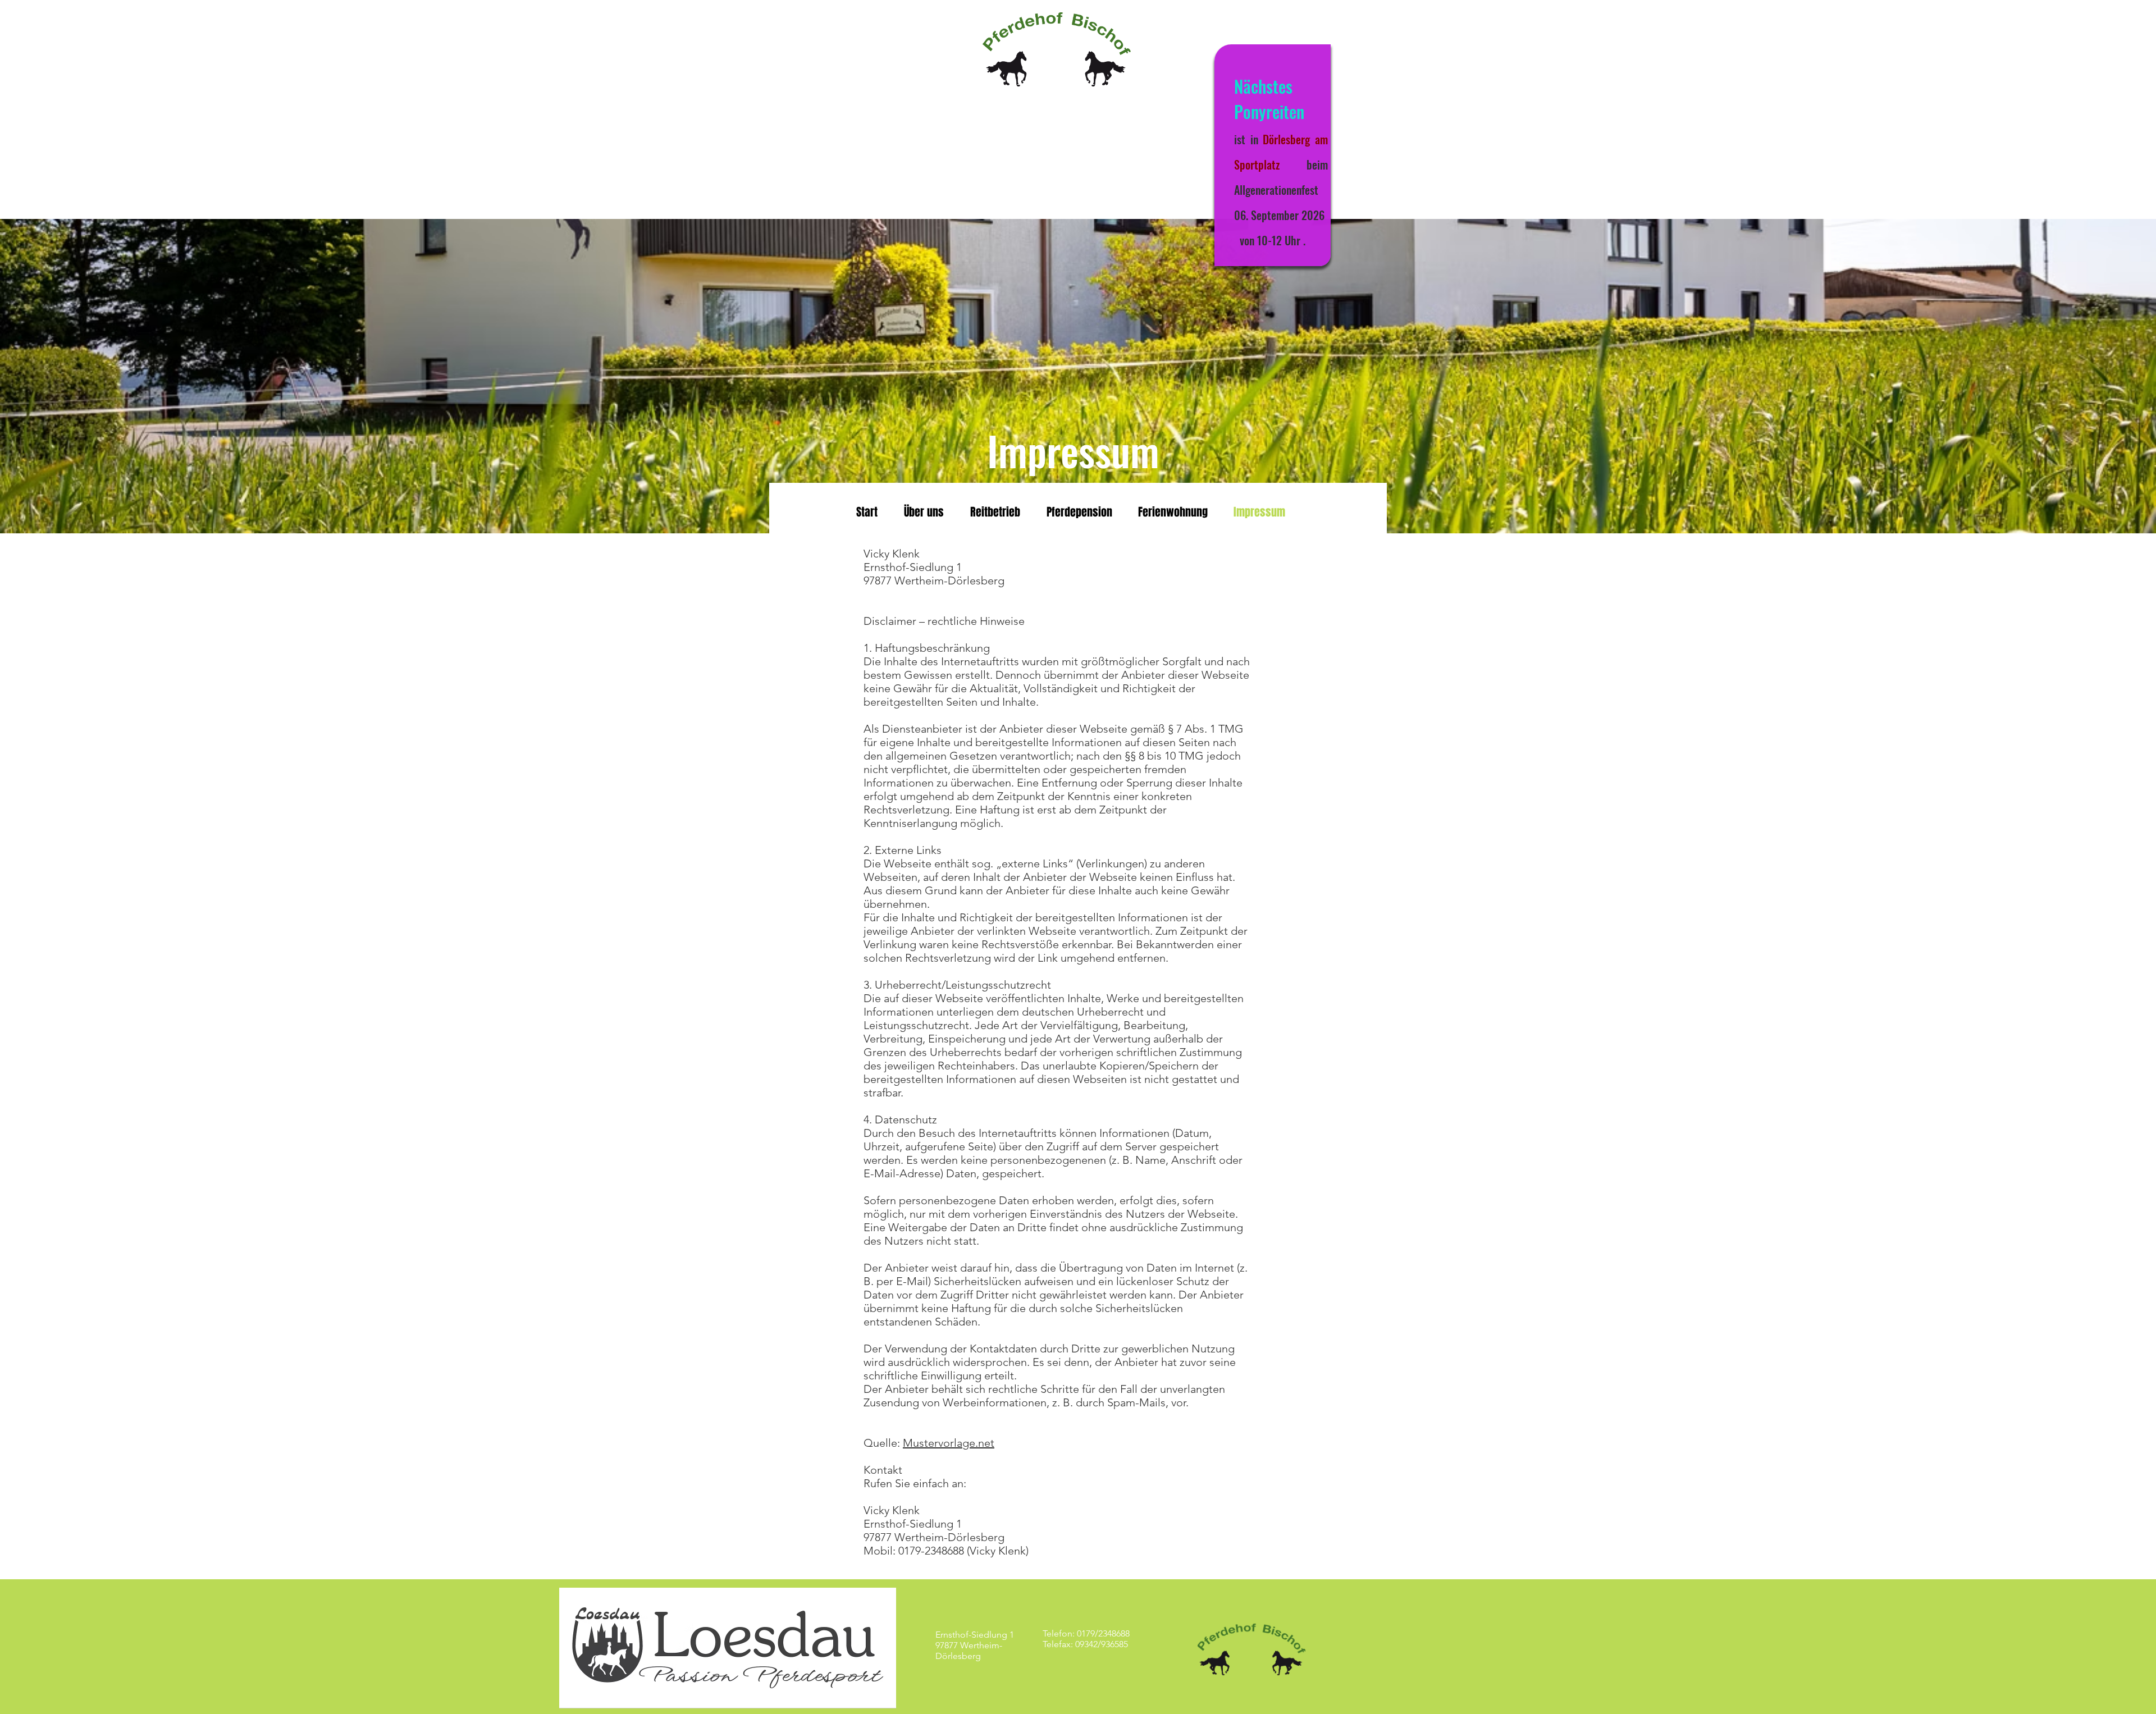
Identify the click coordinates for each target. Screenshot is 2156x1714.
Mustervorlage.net (949, 1443)
